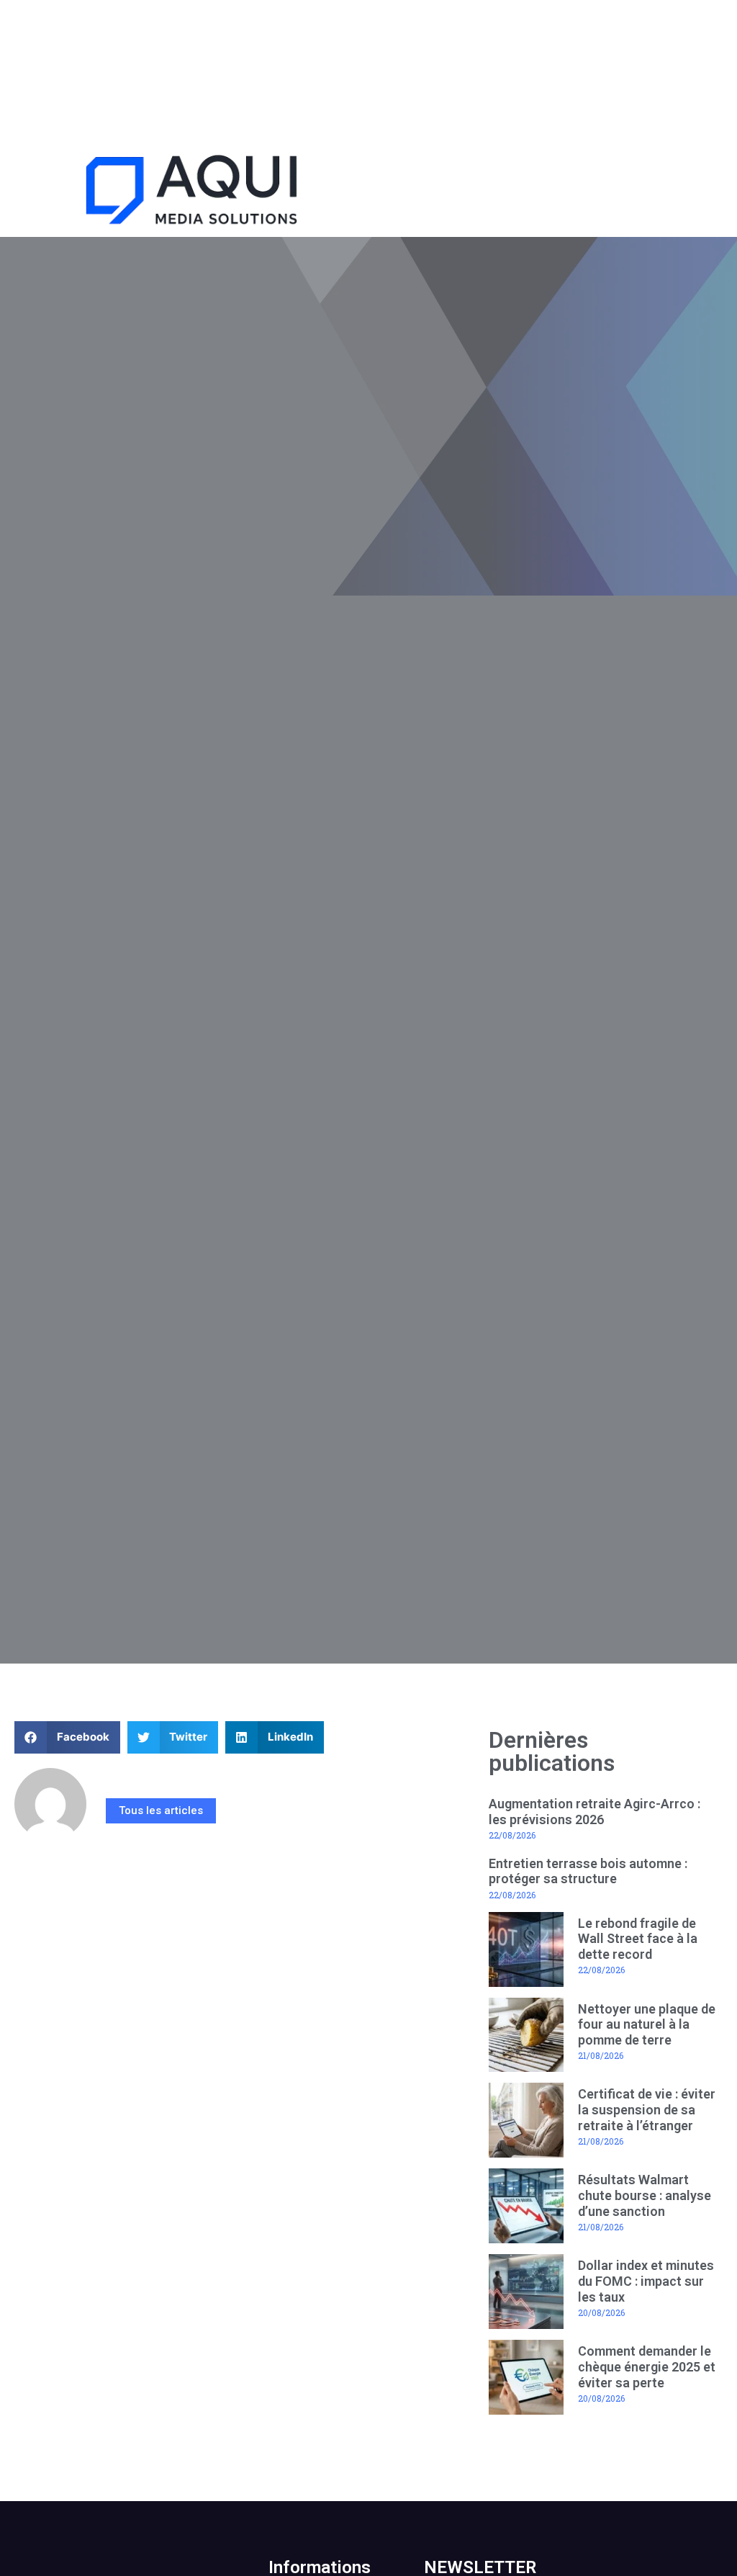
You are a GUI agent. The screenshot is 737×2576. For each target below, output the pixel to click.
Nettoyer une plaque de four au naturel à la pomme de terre (647, 2024)
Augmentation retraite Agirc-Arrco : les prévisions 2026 (594, 1812)
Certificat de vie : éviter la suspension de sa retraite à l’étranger (647, 2109)
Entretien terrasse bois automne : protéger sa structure (588, 1871)
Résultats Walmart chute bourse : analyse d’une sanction (645, 2195)
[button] (553, 193)
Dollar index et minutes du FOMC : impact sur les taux (646, 2281)
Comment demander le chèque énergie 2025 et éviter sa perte (647, 2366)
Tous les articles (161, 1810)
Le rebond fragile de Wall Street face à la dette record (638, 1939)
